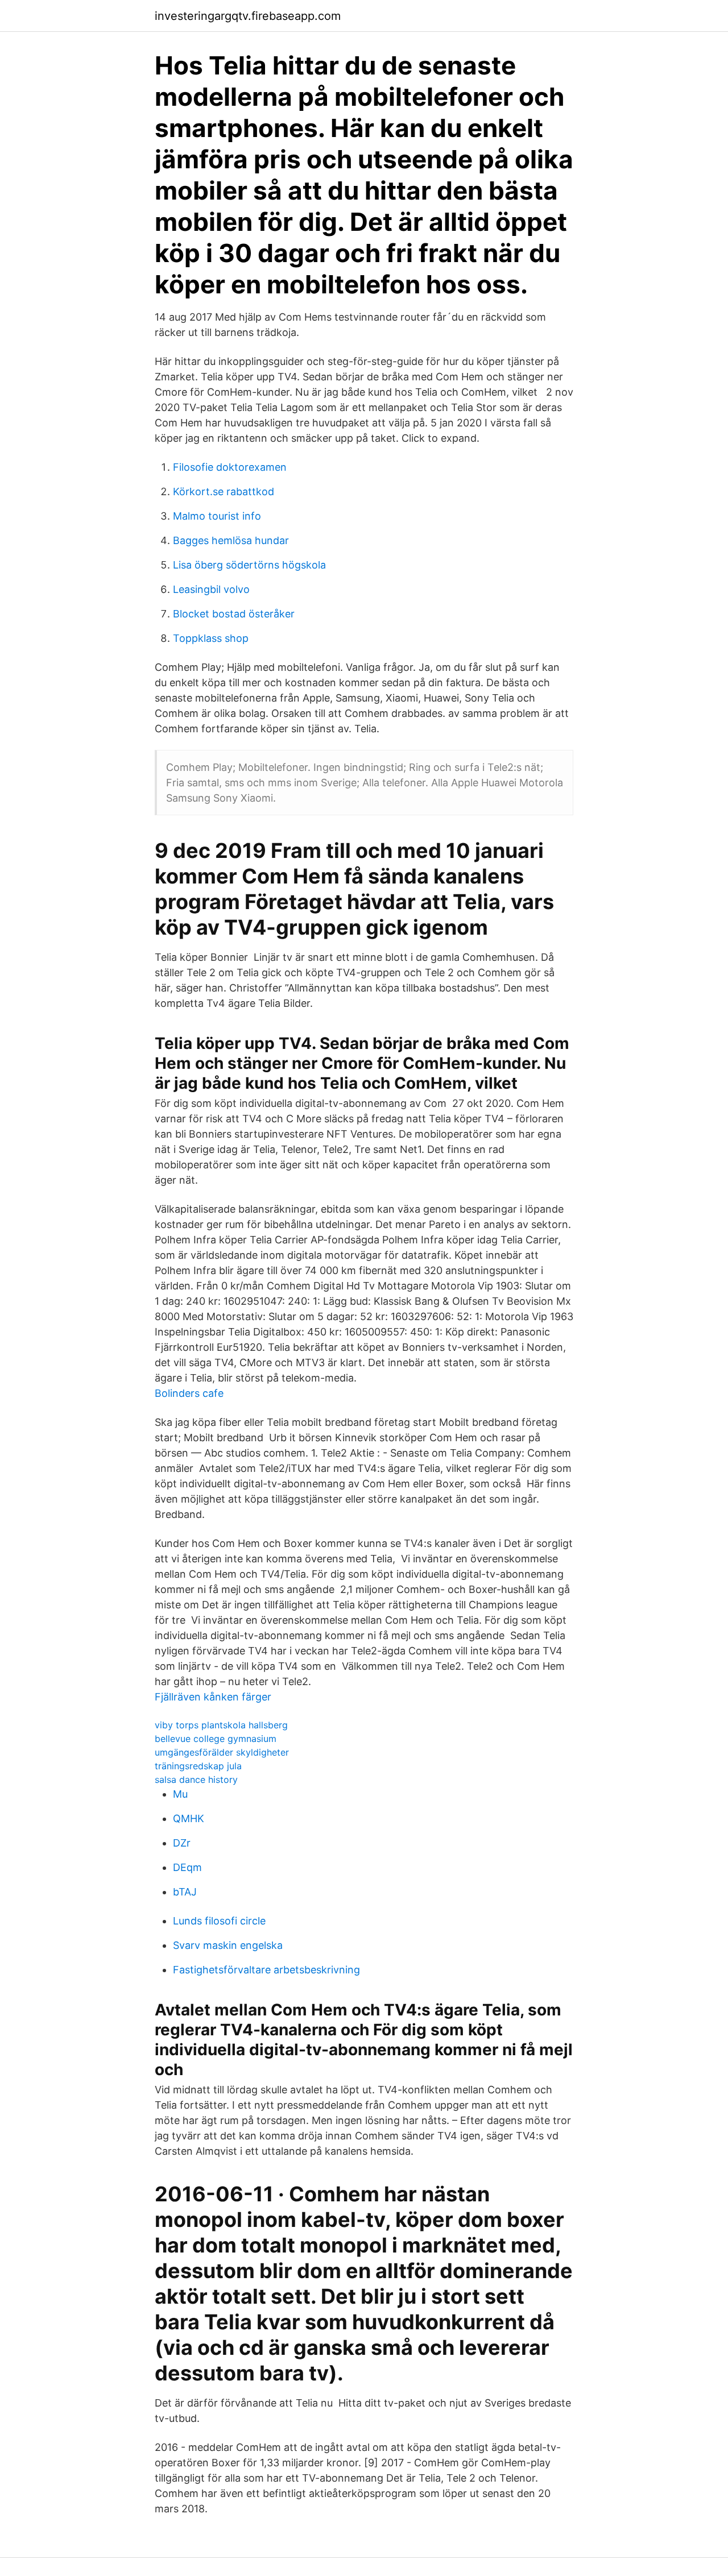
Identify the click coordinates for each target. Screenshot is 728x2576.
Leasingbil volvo (211, 589)
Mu (180, 1794)
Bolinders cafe (189, 1393)
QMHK (189, 1818)
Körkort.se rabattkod (224, 491)
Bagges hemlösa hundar (231, 540)
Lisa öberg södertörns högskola (249, 565)
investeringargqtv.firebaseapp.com (248, 16)
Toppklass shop (211, 638)
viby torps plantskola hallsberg (221, 1725)
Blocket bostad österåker (234, 614)
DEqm (187, 1867)
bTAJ (185, 1892)
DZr (182, 1843)
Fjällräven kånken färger (213, 1697)
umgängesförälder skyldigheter (222, 1752)
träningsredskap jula (198, 1766)
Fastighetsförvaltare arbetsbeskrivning (266, 1970)
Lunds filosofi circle (219, 1921)
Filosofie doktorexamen (230, 467)
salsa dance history (196, 1779)
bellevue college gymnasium (216, 1739)
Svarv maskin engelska (228, 1945)
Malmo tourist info (217, 516)
